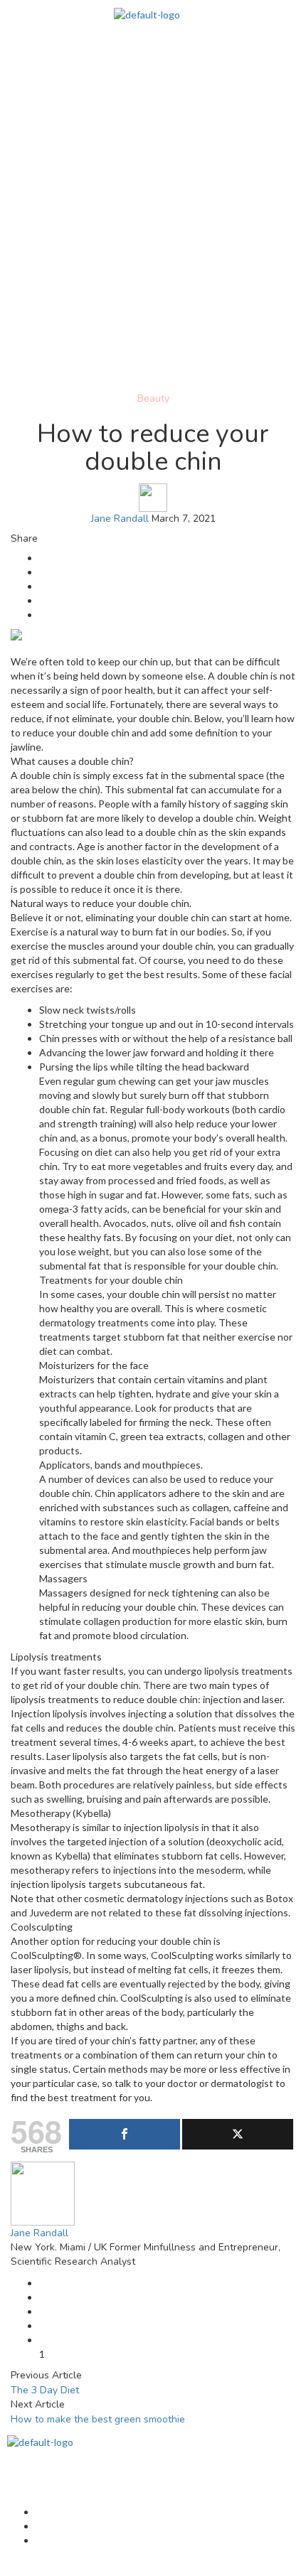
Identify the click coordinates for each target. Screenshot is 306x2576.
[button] (153, 50)
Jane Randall (120, 519)
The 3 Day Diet (45, 2390)
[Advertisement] (153, 231)
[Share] (125, 2134)
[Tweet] (238, 2134)
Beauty (153, 398)
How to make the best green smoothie (98, 2419)
